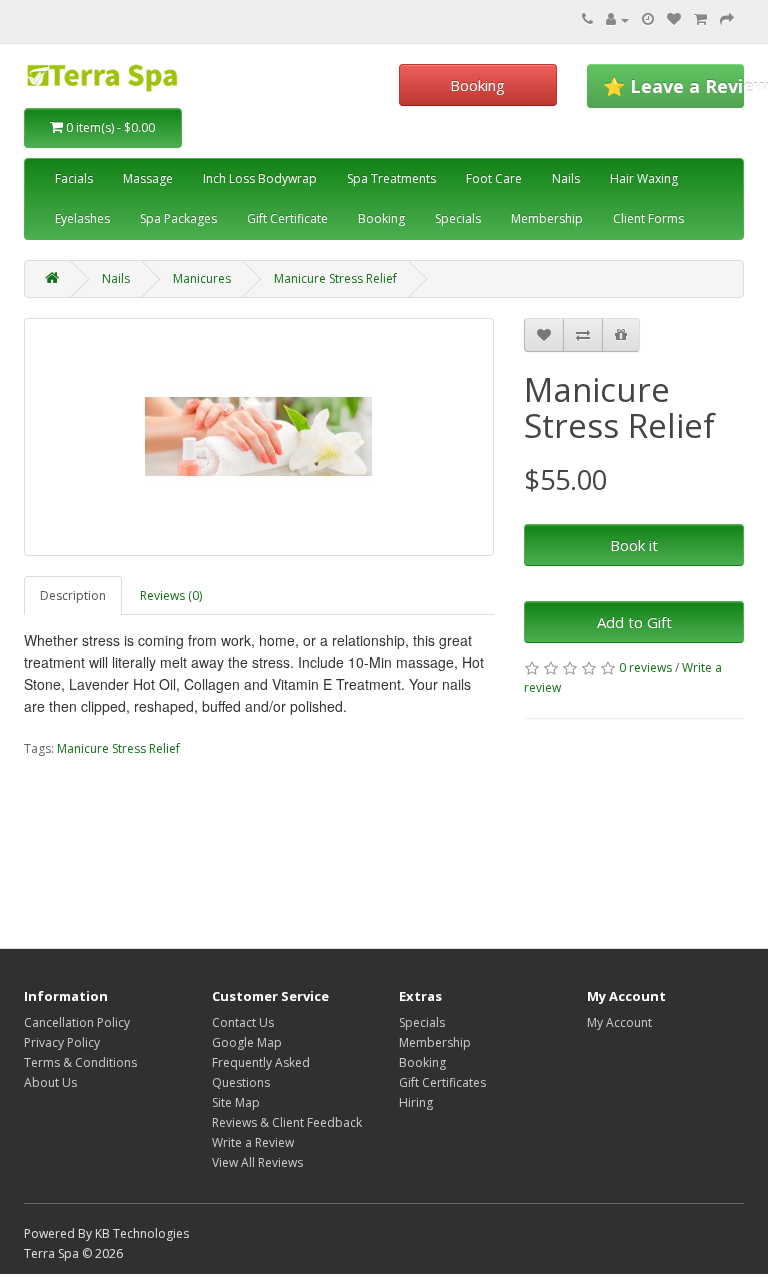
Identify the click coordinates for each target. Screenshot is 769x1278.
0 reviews (645, 667)
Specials (458, 218)
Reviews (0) (171, 595)
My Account (619, 1022)
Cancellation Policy (77, 1022)
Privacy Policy (62, 1042)
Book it (634, 545)
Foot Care (494, 178)
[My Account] (617, 19)
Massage (148, 178)
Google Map (247, 1042)
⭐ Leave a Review (674, 86)
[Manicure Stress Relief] (259, 437)
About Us (50, 1082)
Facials (74, 178)
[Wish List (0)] (674, 19)
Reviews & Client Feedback (287, 1122)
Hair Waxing (644, 178)
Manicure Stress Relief (335, 278)
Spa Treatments (391, 178)
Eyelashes (82, 218)
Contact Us (243, 1022)
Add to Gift (634, 622)
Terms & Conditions (80, 1062)
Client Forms (648, 218)
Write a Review (253, 1142)
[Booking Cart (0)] (648, 19)
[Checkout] (727, 19)
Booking (477, 85)
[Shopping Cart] (700, 19)
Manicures (202, 278)
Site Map (236, 1102)
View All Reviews (257, 1162)
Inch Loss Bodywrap (260, 178)
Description (73, 595)
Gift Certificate (287, 218)
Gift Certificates (442, 1082)
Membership (547, 218)
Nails (566, 178)
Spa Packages (178, 218)
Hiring (416, 1102)
